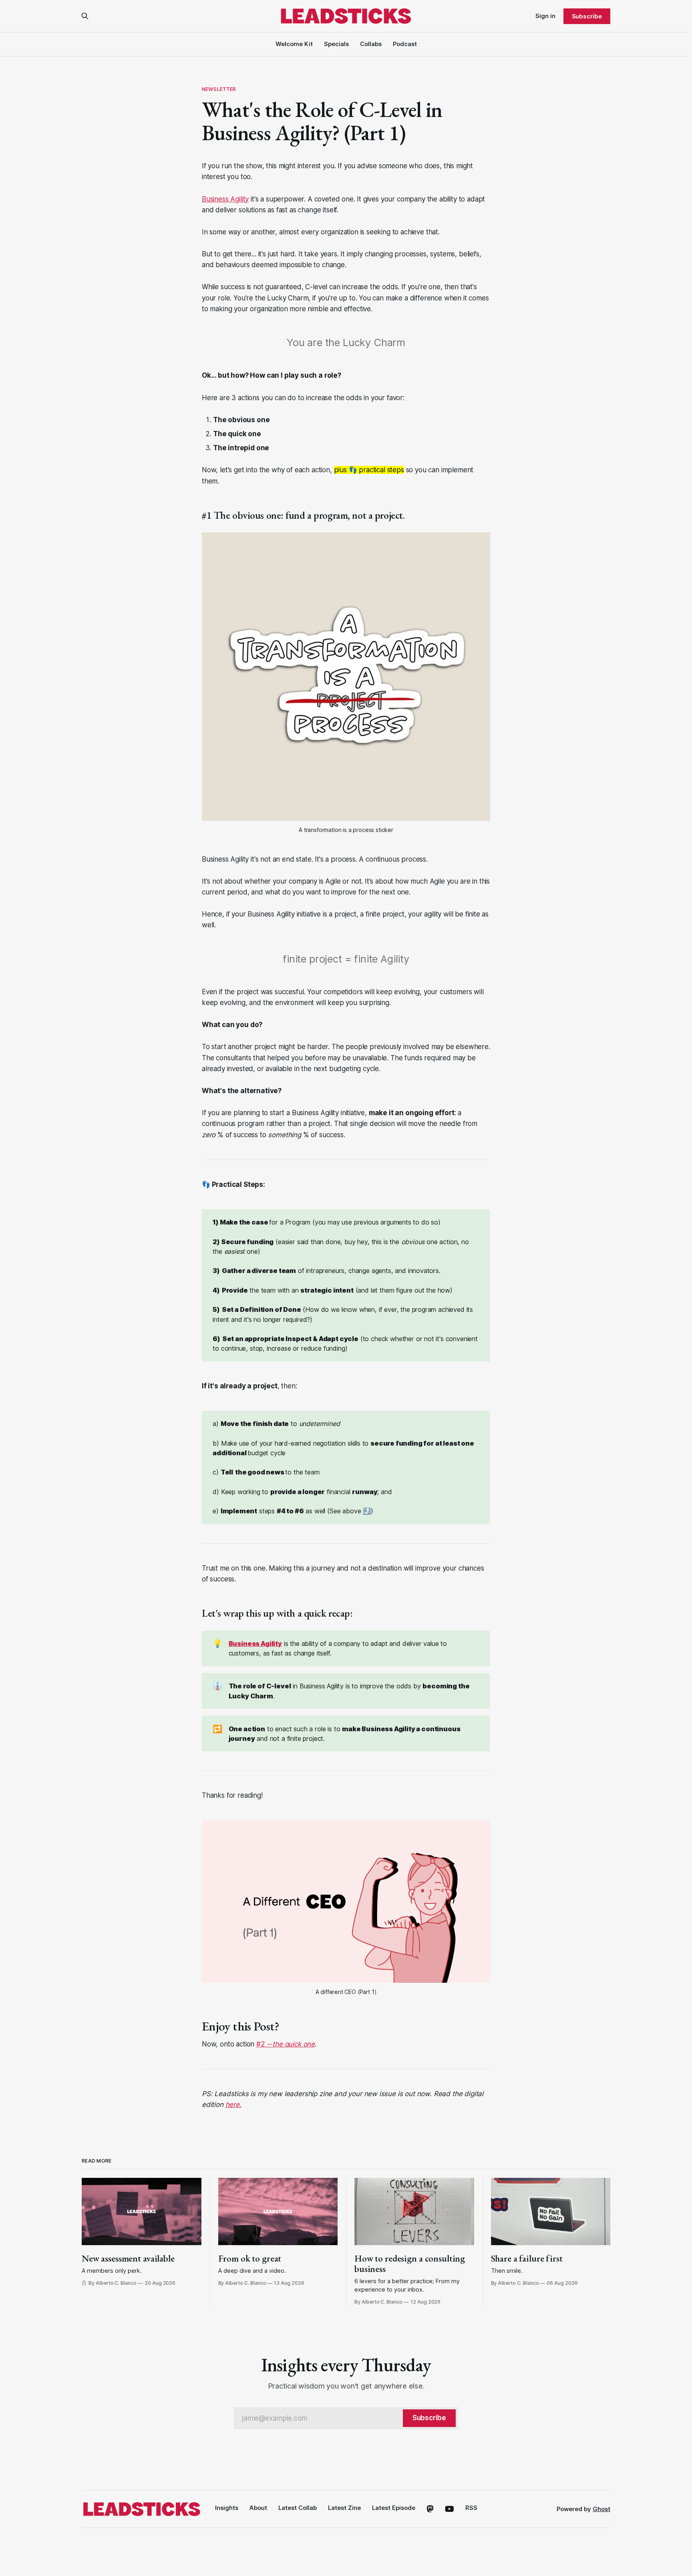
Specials (336, 44)
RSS (471, 2508)
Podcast (405, 44)
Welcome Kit (294, 44)
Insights (227, 2508)
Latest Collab (298, 2508)
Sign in (545, 16)
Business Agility (225, 199)
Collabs (371, 44)
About (258, 2508)
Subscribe (587, 16)
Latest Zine (344, 2508)
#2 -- (286, 2044)
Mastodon (430, 2509)
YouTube (450, 2509)
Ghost (601, 2509)
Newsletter (219, 89)
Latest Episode (394, 2508)
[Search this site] (85, 16)
